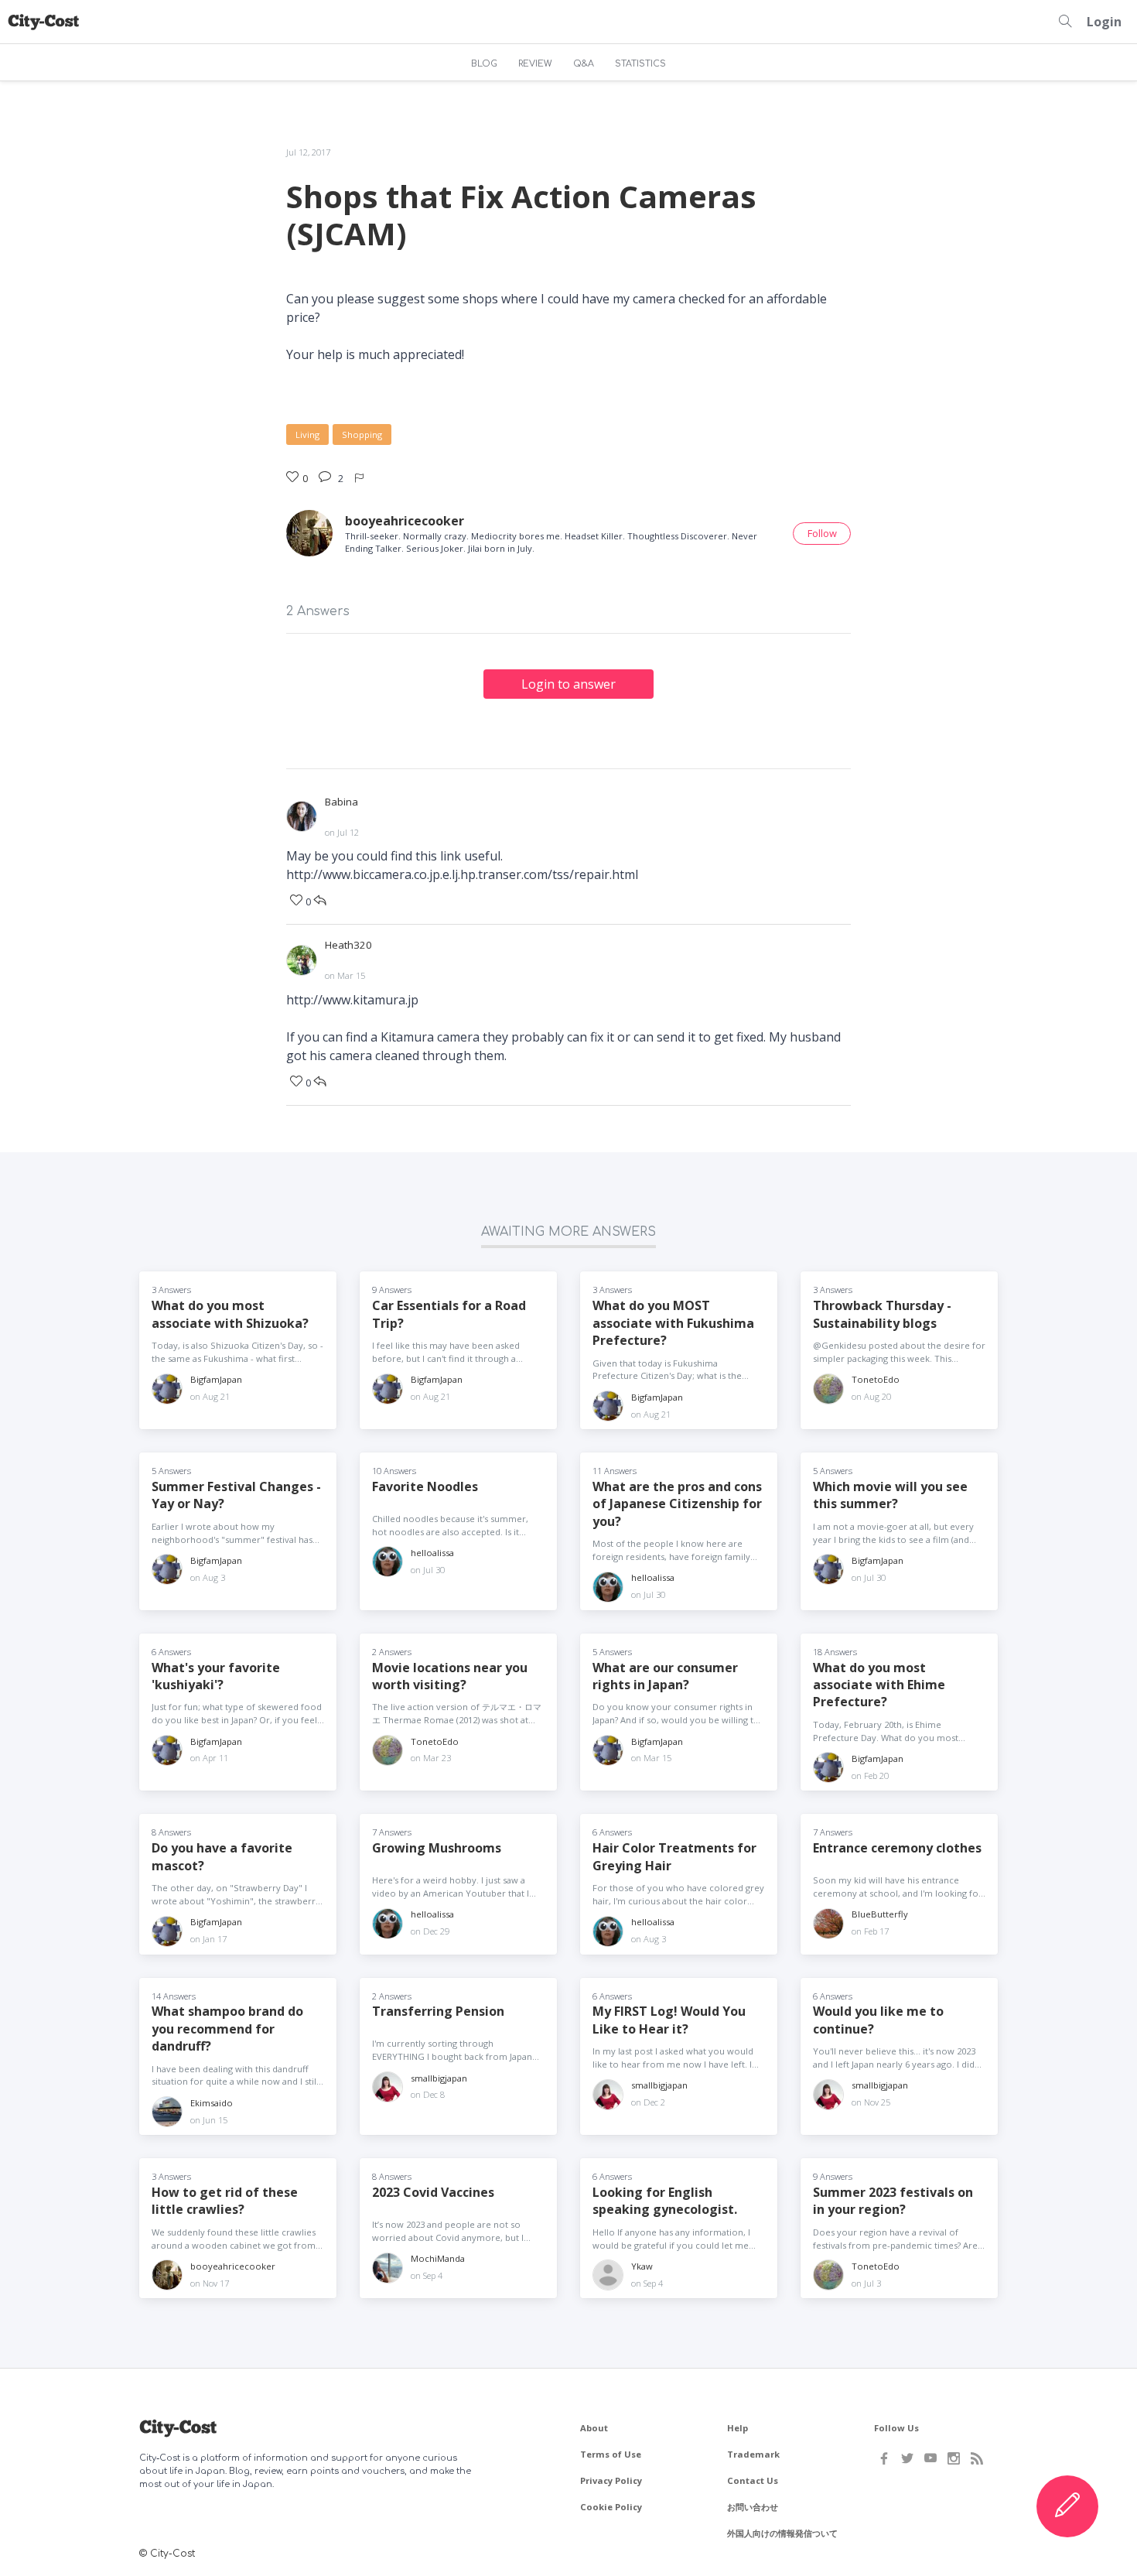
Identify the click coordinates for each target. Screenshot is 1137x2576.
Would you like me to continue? (878, 2020)
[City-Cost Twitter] (907, 2458)
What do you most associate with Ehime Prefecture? (879, 1685)
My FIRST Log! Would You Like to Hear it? (669, 2020)
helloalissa (432, 1553)
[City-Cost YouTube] (930, 2458)
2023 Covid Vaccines (433, 2192)
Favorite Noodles (425, 1486)
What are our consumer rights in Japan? (665, 1676)
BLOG (484, 64)
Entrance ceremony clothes (897, 1848)
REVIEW (535, 64)
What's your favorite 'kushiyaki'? (216, 1676)
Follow (822, 533)
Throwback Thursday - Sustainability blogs (882, 1314)
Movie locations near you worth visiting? (450, 1676)
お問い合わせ (753, 2507)
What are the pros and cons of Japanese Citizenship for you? (677, 1504)
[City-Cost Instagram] (954, 2458)
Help (738, 2428)
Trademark (753, 2454)
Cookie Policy (611, 2507)
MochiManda (438, 2258)
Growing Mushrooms (437, 1848)
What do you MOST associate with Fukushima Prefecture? (673, 1323)
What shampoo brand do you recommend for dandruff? (227, 2029)
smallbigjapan (439, 2078)
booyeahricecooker (405, 521)
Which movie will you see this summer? (890, 1495)
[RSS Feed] (977, 2458)
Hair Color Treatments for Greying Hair (674, 1856)
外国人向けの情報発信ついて (782, 2533)
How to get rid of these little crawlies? (225, 2201)
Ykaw (642, 2266)
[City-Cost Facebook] (884, 2458)
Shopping (362, 434)
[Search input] (1065, 22)
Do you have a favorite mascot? (222, 1856)
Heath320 (348, 945)
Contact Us (753, 2480)
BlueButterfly (880, 1914)
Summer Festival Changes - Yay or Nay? (236, 1495)
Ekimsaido (212, 2103)
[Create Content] (1067, 2506)
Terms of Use (611, 2454)
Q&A (584, 64)
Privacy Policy (611, 2480)
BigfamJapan (216, 1379)
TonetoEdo (876, 1379)
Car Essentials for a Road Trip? (449, 1314)
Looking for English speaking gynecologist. (665, 2201)
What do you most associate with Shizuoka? (230, 1314)
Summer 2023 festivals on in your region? (893, 2201)
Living (307, 434)
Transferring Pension (438, 2011)
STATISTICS (640, 64)
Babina (341, 802)
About (594, 2428)
